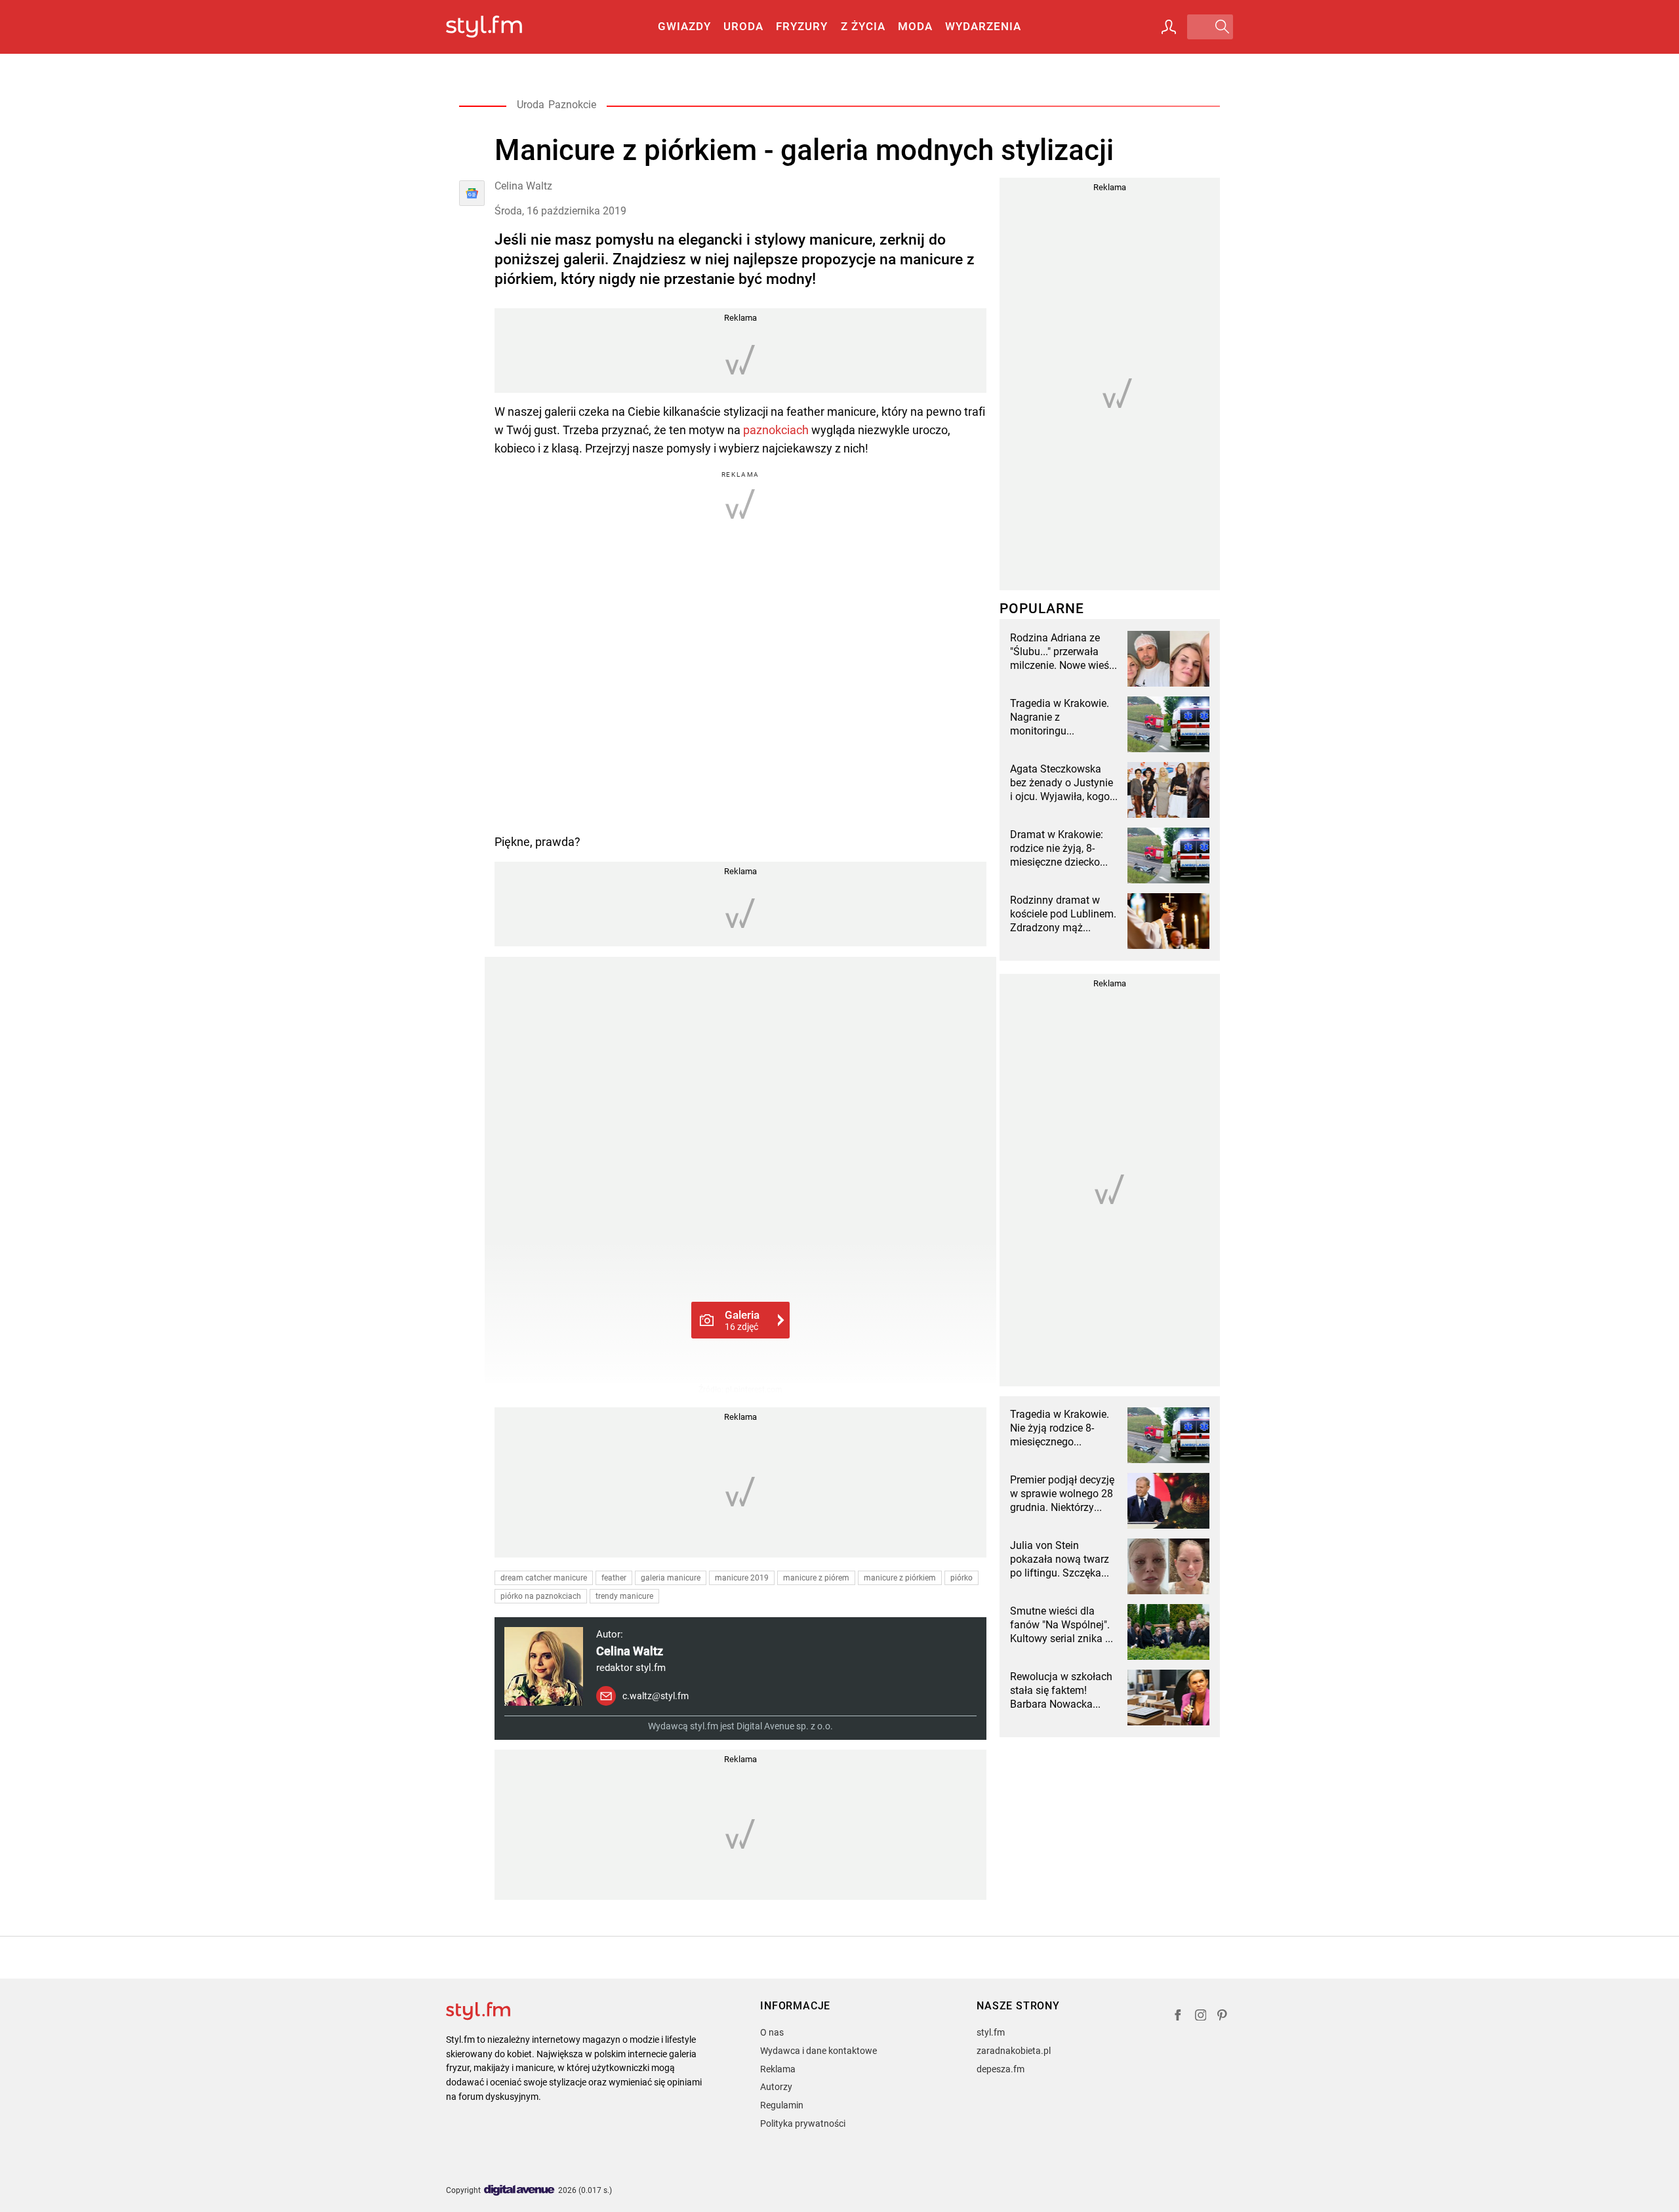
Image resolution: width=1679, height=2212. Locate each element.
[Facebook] (1178, 2017)
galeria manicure (671, 1578)
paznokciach (776, 430)
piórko (961, 1578)
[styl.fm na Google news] (472, 193)
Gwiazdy (684, 26)
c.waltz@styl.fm (656, 1696)
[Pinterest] (1223, 2017)
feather (614, 1578)
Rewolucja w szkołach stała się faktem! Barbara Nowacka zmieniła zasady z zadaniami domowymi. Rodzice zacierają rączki (1063, 1691)
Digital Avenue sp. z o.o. (785, 1726)
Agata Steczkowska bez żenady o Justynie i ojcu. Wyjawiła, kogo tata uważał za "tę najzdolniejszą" (1062, 783)
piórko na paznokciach (541, 1596)
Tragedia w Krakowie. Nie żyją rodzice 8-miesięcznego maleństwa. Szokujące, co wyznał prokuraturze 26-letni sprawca (1064, 1428)
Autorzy (776, 2087)
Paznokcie (572, 105)
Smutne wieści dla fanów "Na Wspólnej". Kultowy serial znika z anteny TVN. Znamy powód (1060, 1625)
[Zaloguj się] (1169, 27)
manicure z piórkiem (900, 1578)
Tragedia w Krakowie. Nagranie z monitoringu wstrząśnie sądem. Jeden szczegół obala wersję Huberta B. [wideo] (1060, 717)
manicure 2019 (742, 1578)
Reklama (778, 2069)
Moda (915, 26)
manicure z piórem (816, 1578)
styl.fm (991, 2032)
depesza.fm (1001, 2069)
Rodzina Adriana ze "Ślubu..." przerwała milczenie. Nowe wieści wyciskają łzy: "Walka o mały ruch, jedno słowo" (1064, 652)
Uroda (743, 26)
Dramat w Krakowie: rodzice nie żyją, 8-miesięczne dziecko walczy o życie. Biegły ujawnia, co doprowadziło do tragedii (1060, 849)
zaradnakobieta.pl (1014, 2051)
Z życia (863, 26)
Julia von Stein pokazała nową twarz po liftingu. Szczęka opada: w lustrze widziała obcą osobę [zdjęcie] (1060, 1559)
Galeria (742, 1320)
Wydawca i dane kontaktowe (819, 2051)
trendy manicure (624, 1596)
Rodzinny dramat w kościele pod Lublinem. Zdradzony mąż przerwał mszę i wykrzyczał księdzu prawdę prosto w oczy (1063, 914)
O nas (772, 2032)
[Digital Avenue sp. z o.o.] (519, 2191)
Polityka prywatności (803, 2123)
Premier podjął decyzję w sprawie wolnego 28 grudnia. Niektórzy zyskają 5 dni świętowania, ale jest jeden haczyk (1062, 1494)
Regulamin (782, 2105)
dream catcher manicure (544, 1578)
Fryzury (802, 26)
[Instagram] (1201, 2017)
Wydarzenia (983, 26)
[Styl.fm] (498, 27)
